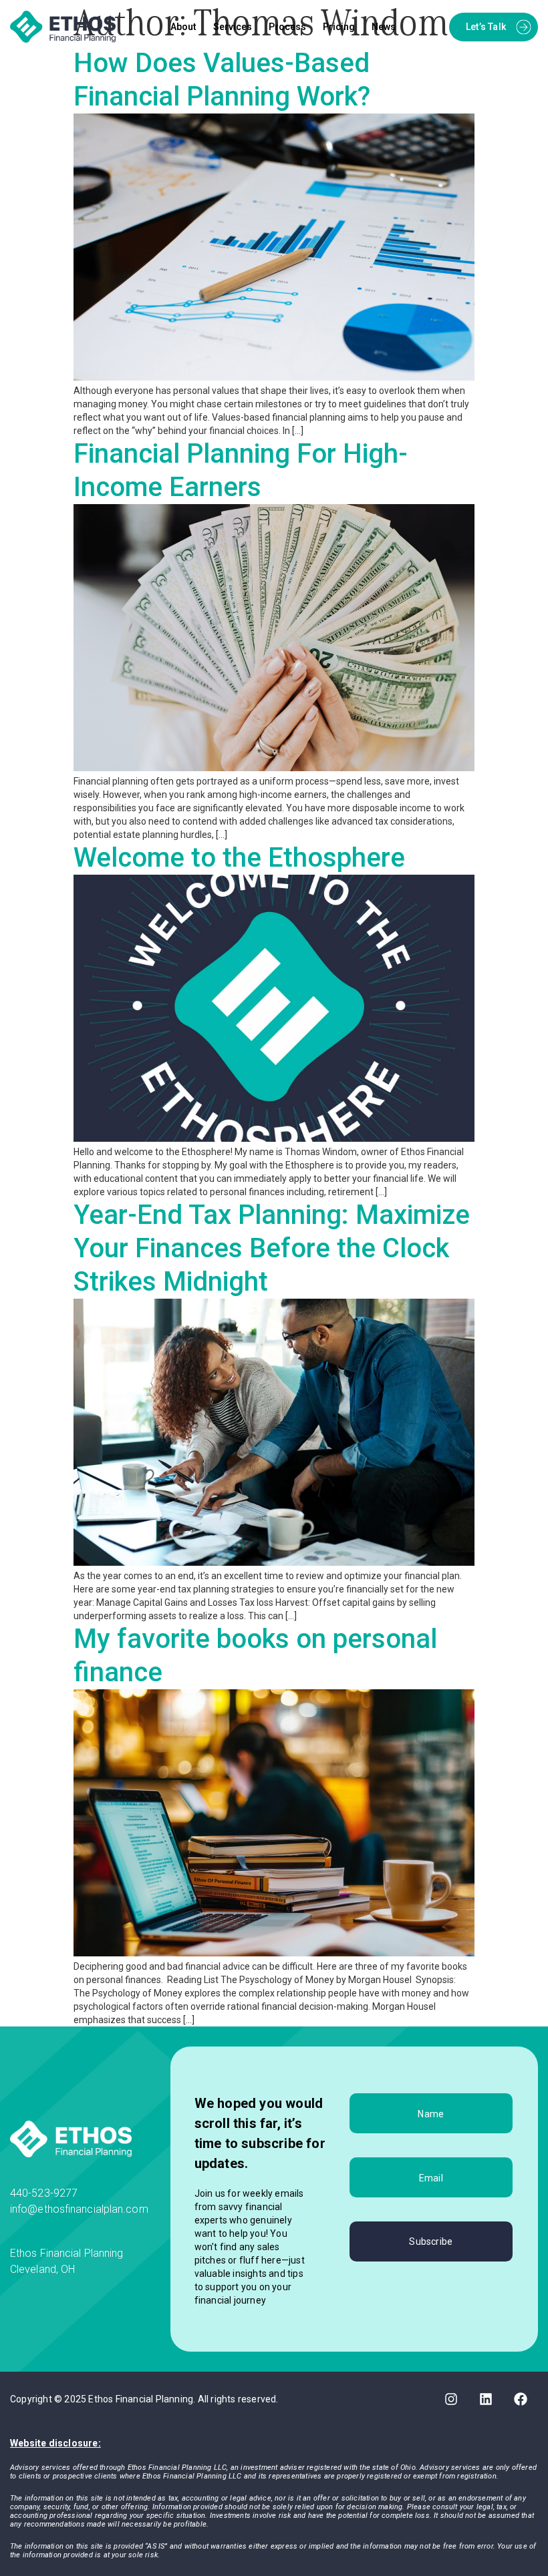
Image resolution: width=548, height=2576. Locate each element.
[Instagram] (451, 2399)
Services (233, 27)
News (384, 27)
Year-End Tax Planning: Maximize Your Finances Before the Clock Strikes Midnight (272, 1248)
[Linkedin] (486, 2399)
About (183, 27)
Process (287, 27)
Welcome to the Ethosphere (239, 858)
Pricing (339, 27)
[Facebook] (521, 2399)
